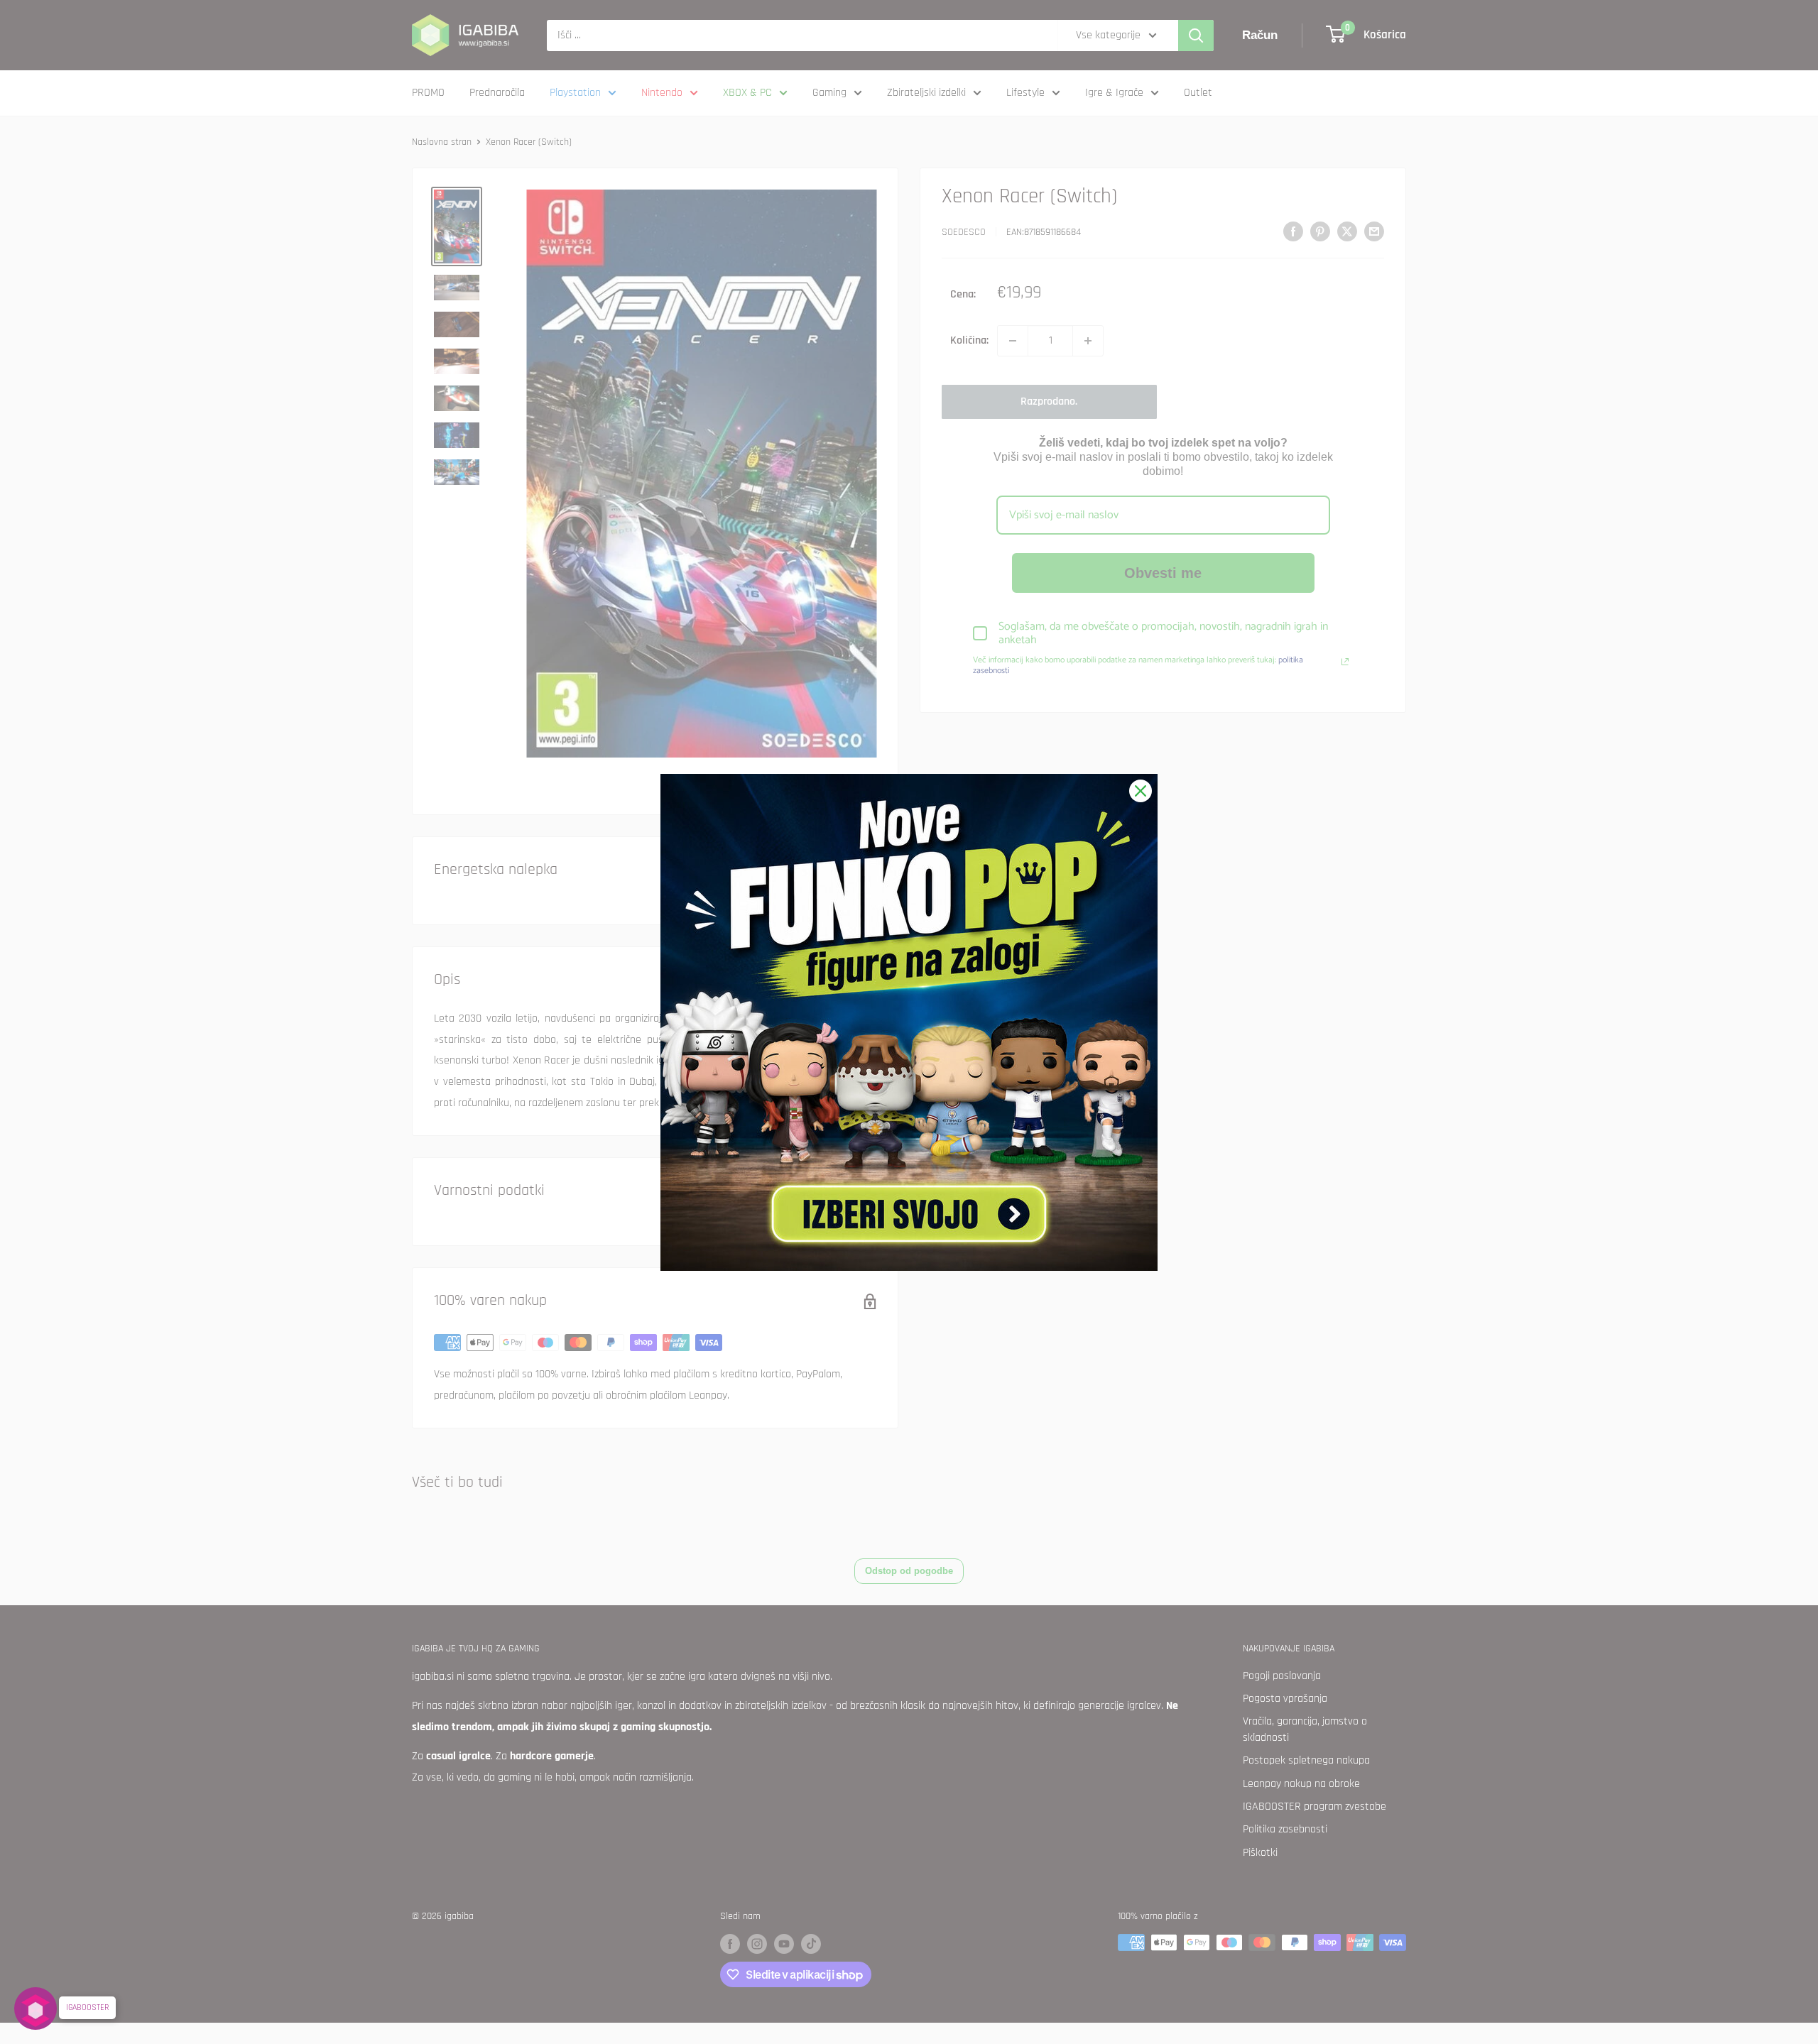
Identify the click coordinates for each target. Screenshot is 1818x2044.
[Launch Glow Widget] (36, 2009)
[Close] (1141, 791)
